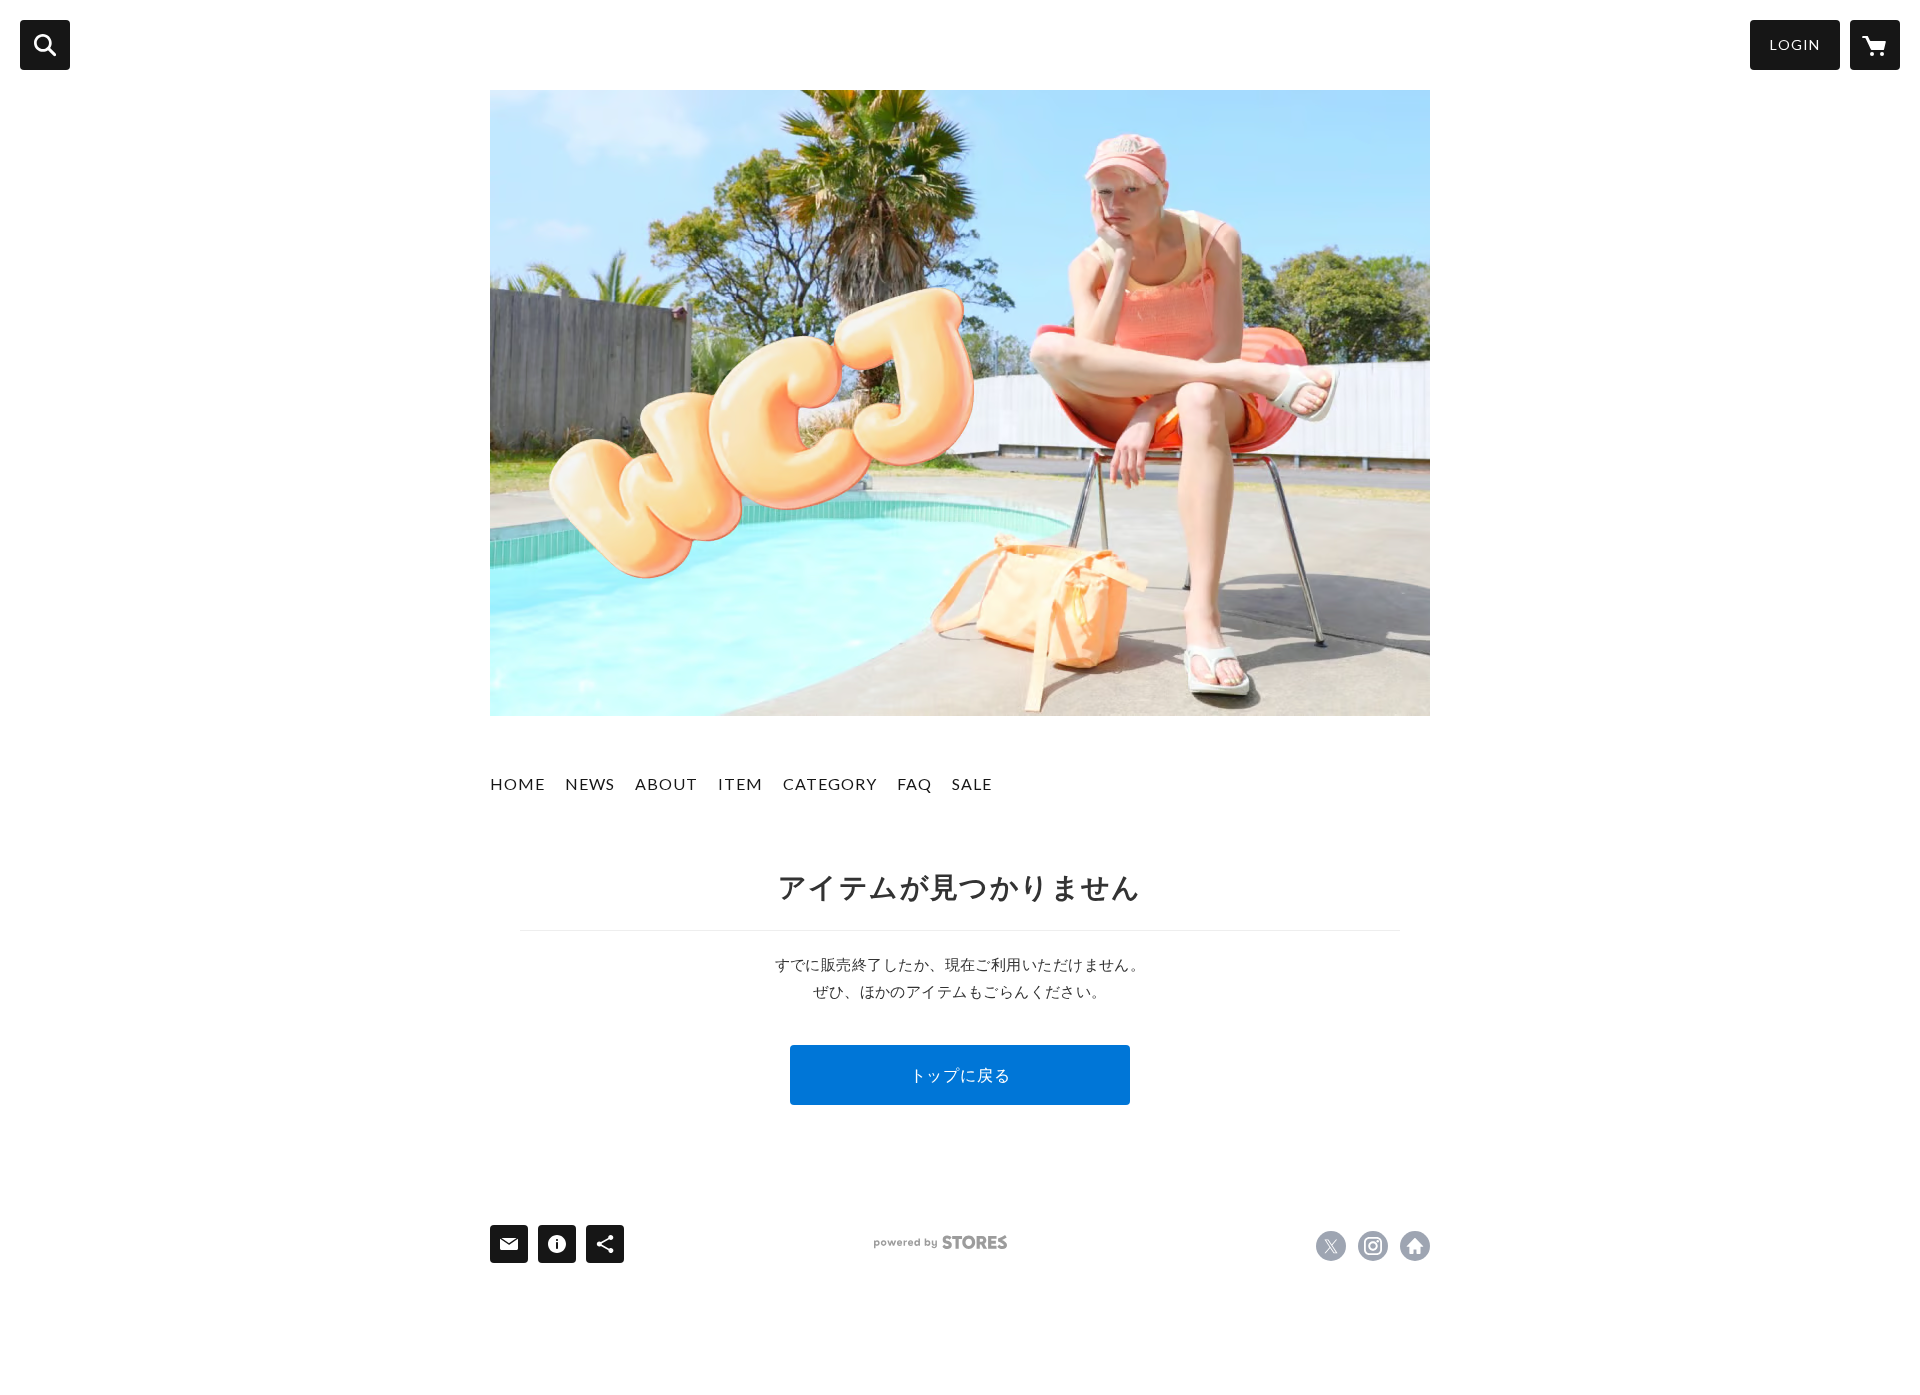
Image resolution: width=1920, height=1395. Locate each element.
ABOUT (666, 783)
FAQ (914, 783)
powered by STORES (940, 1242)
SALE (972, 783)
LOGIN (1795, 44)
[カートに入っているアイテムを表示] (1875, 45)
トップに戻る (960, 1074)
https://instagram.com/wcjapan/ (1373, 1246)
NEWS (590, 783)
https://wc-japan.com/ (1415, 1246)
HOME (517, 783)
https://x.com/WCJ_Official (1331, 1246)
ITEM (740, 783)
